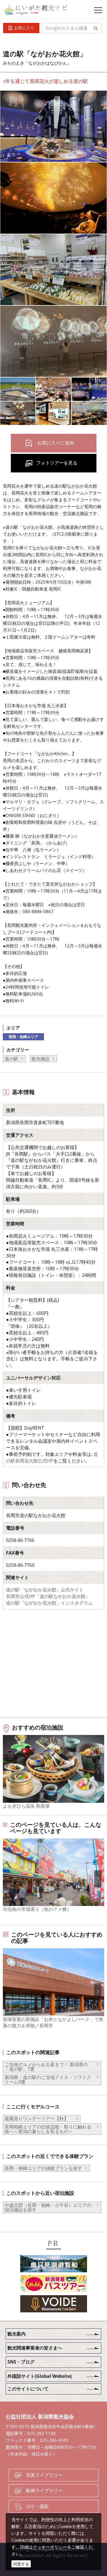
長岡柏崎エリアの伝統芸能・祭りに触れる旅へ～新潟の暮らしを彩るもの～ (48, 2129)
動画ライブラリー (44, 2490)
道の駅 (11, 1059)
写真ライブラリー (44, 2475)
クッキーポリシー (50, 2547)
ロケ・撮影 (37, 2506)
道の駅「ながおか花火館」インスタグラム (49, 1603)
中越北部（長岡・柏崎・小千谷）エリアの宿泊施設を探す (48, 2207)
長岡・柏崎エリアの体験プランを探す (43, 2168)
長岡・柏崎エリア (23, 1037)
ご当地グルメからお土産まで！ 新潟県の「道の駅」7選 (46, 2067)
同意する (21, 2564)
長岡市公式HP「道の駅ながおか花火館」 (48, 1596)
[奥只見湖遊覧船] (54, 2265)
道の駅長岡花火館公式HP (52, 1457)
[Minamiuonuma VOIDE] (54, 2305)
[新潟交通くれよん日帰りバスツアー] (54, 2285)
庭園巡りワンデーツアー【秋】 (39, 2118)
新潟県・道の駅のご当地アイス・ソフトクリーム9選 (48, 2080)
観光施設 (41, 1059)
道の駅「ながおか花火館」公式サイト (45, 1590)
